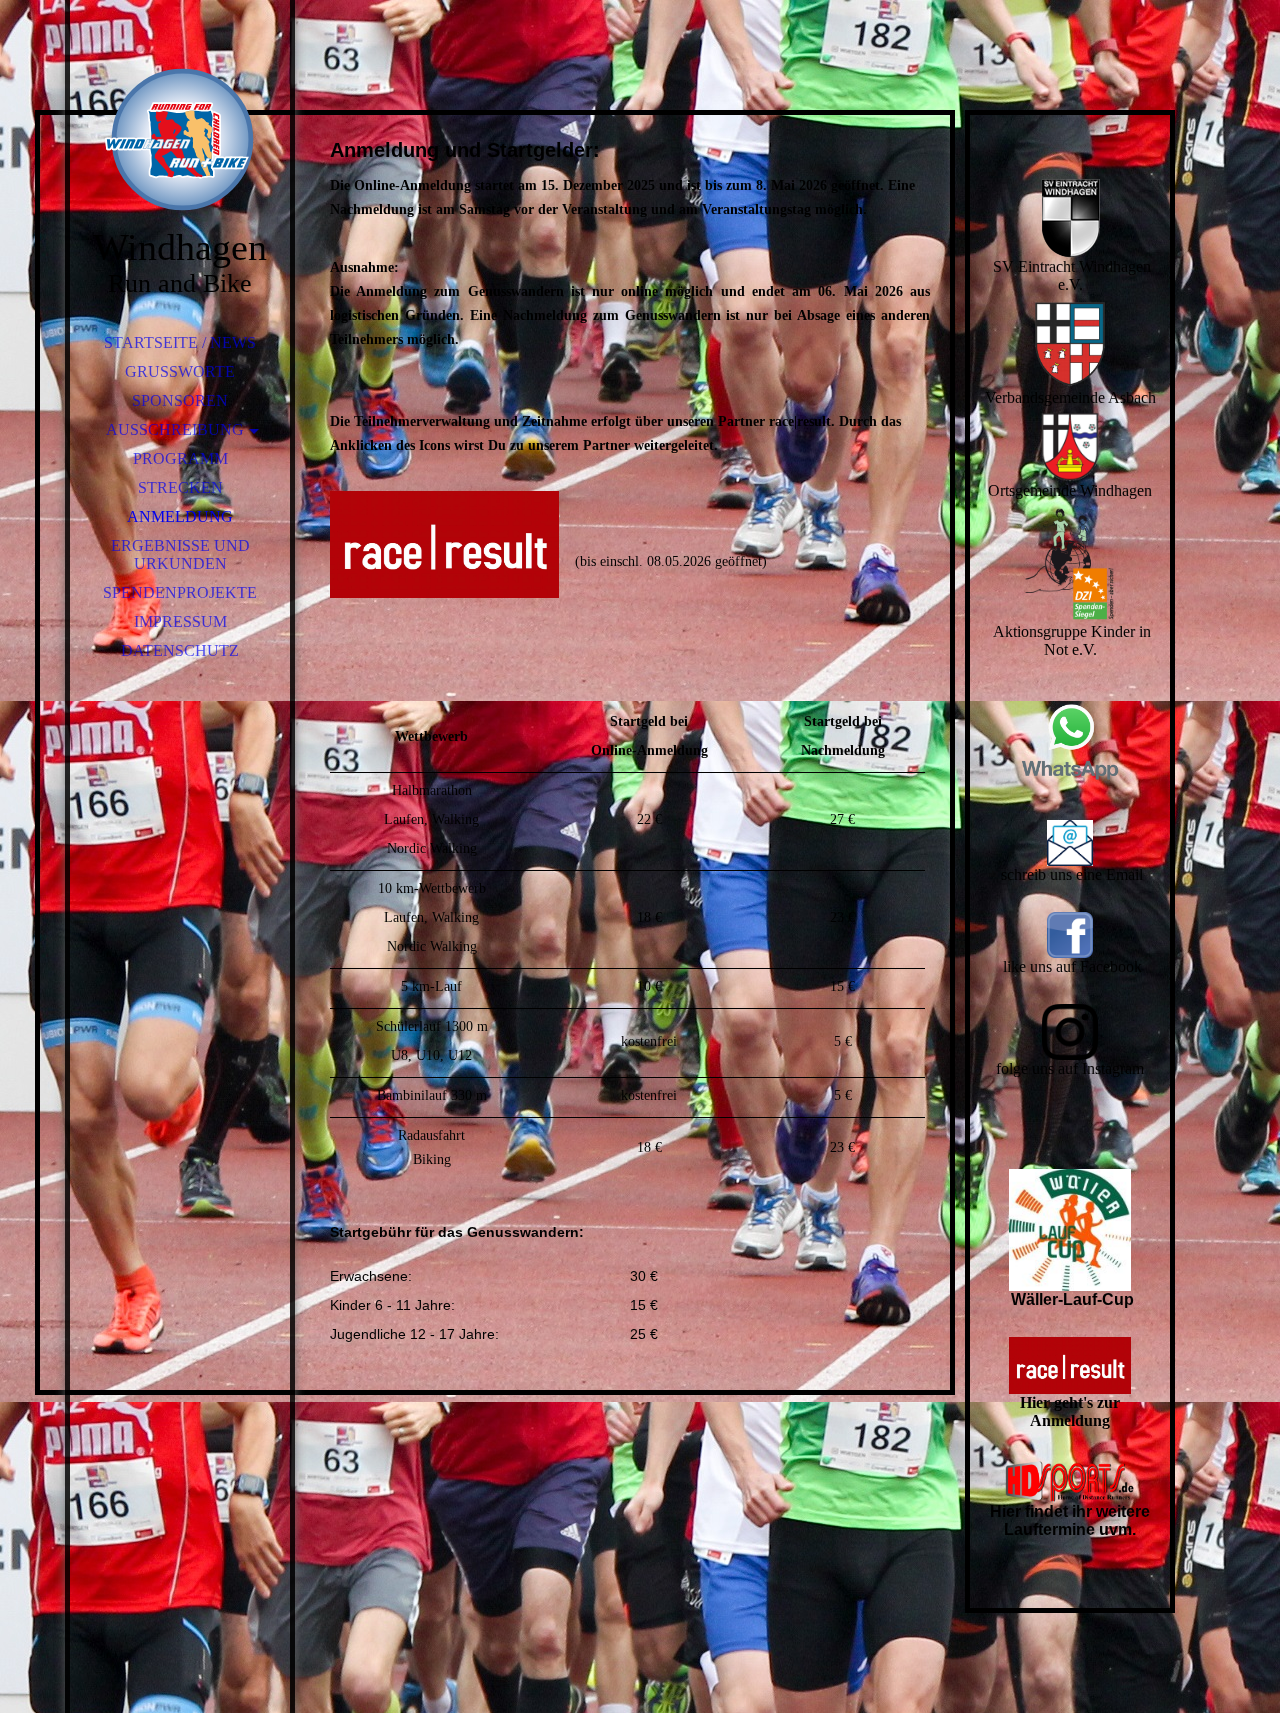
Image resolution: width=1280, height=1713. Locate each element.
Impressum (180, 621)
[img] (180, 140)
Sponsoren (180, 400)
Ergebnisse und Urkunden (180, 554)
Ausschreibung (175, 429)
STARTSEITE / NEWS (180, 342)
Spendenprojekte (180, 592)
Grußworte (180, 371)
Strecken (180, 487)
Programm (180, 458)
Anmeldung (180, 516)
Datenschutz (180, 650)
